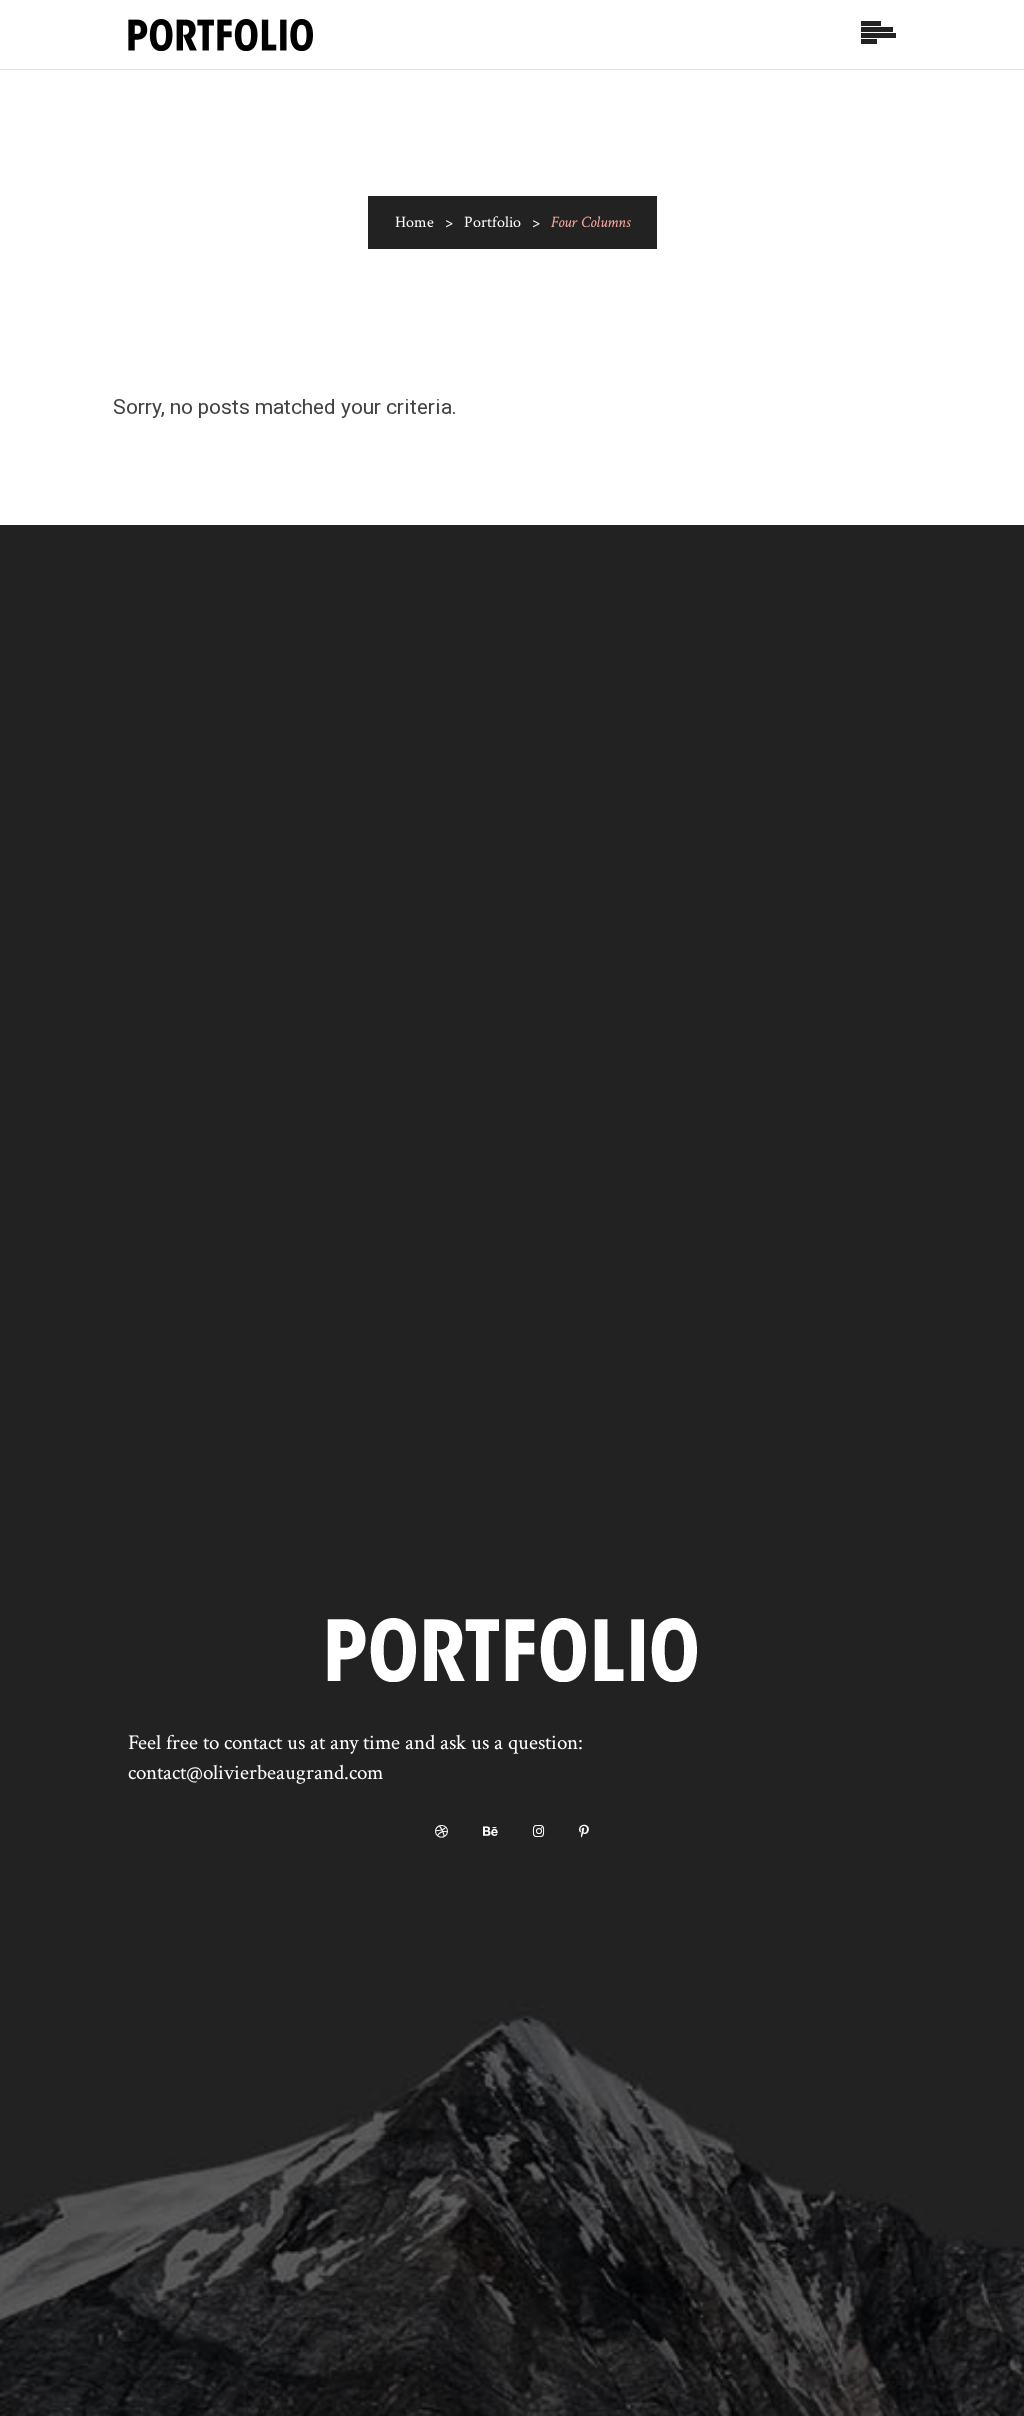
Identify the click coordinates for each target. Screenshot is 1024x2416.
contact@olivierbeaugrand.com (255, 1772)
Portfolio (492, 222)
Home (414, 222)
